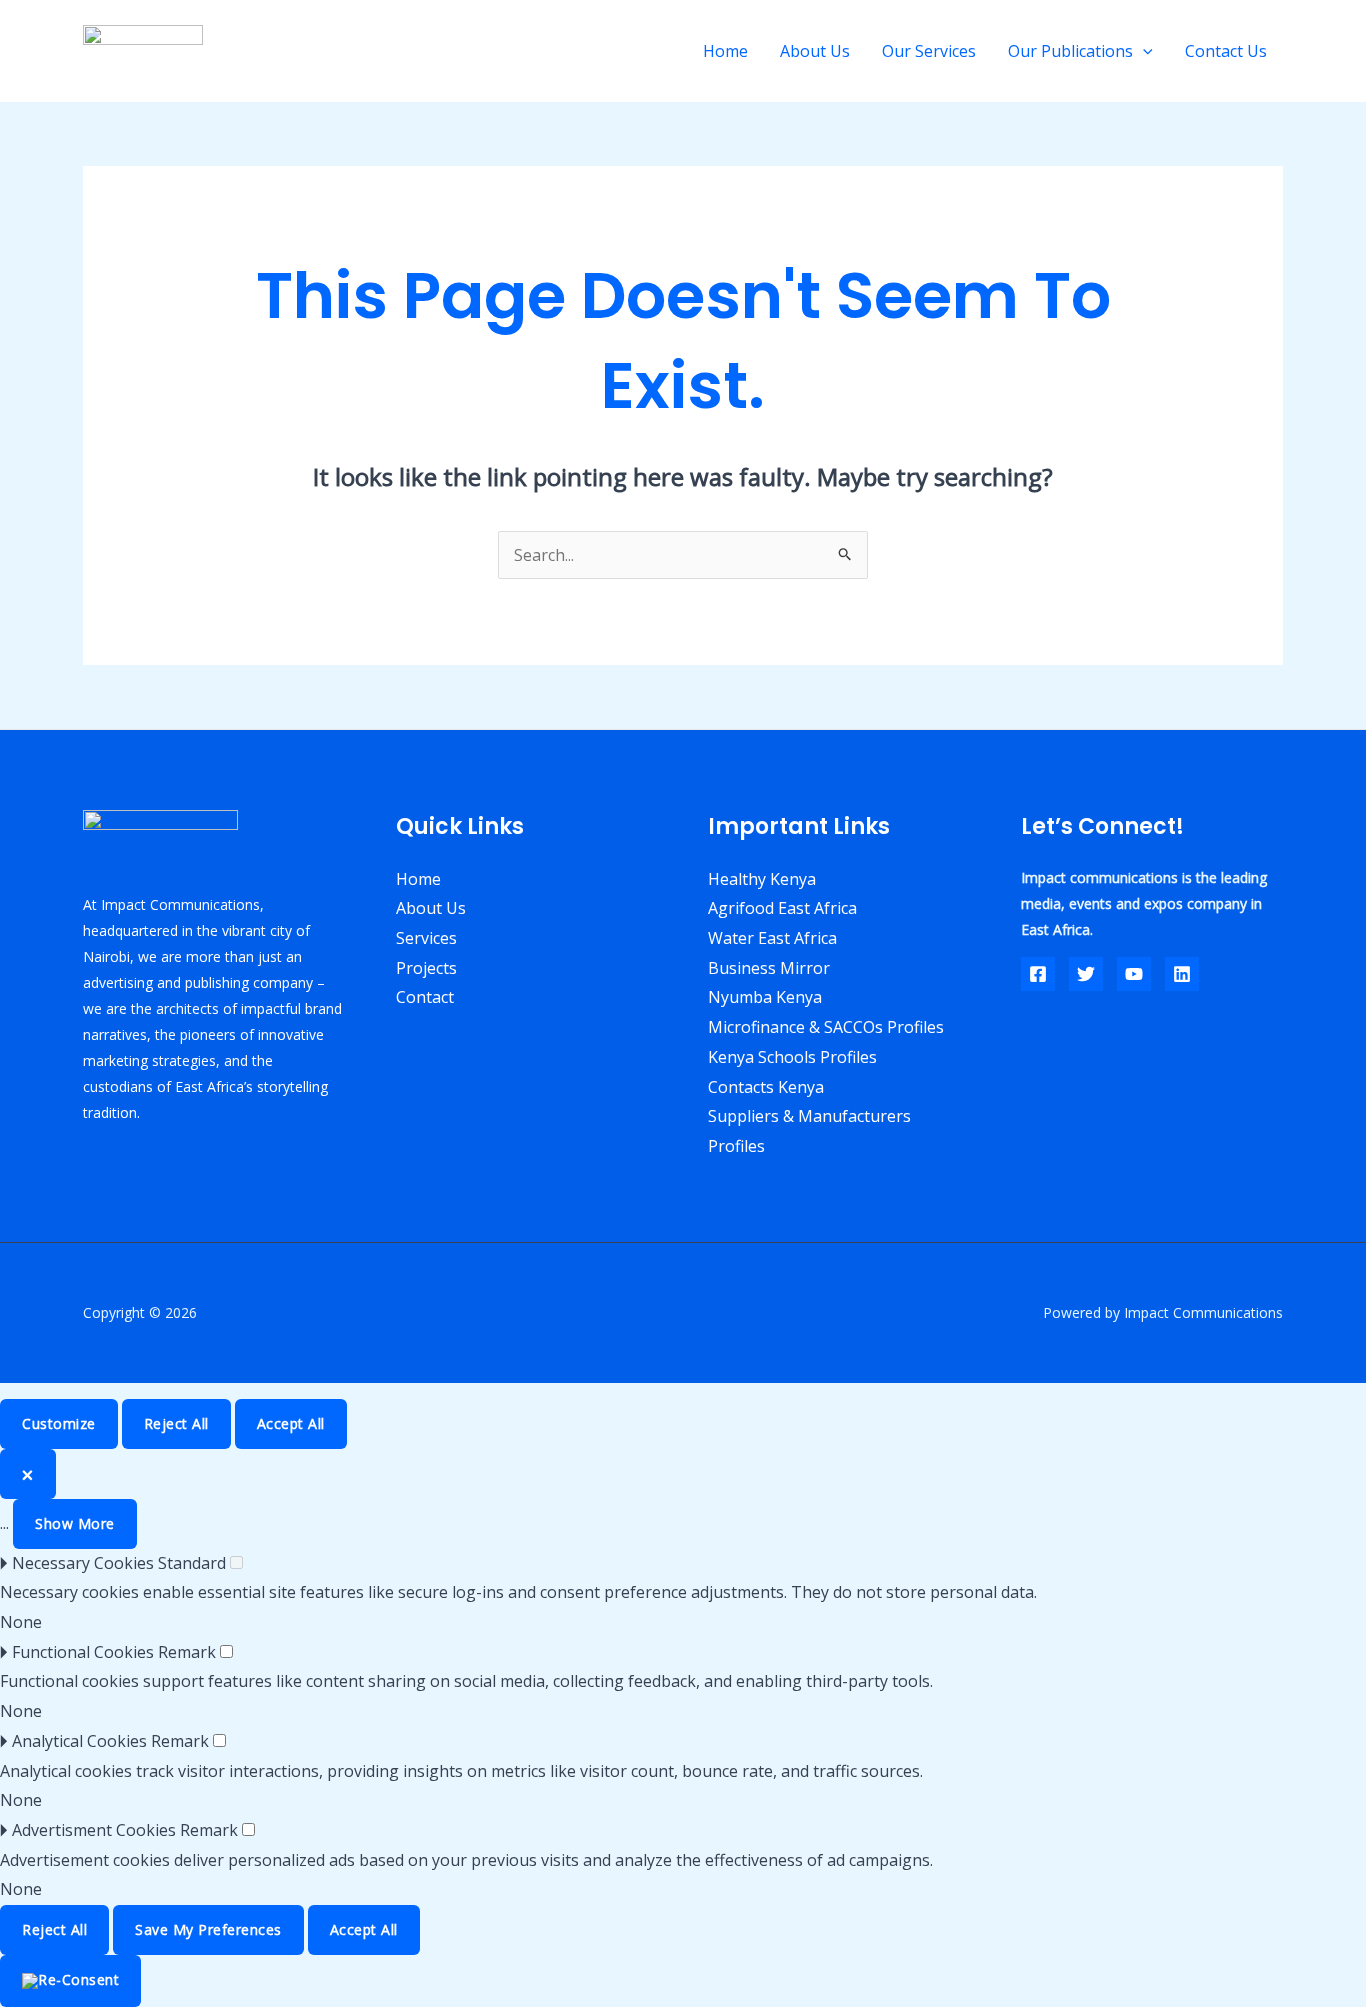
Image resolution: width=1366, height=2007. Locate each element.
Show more (75, 1523)
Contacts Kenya (766, 1087)
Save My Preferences (208, 1929)
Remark (187, 1652)
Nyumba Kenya (765, 997)
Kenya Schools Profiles (792, 1057)
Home (725, 51)
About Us (815, 51)
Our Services (929, 51)
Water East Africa (772, 938)
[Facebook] (1038, 974)
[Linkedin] (1182, 974)
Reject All (176, 1423)
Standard (192, 1563)
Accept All (291, 1423)
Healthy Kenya (762, 879)
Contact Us (1226, 51)
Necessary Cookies (83, 1563)
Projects (426, 968)
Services (426, 938)
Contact (425, 997)
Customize (59, 1423)
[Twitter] (1086, 974)
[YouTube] (1134, 974)
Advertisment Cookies (94, 1830)
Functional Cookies (83, 1652)
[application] (1143, 51)
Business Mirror (769, 968)
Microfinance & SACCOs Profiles (826, 1027)
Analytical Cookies (79, 1741)
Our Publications (1070, 51)
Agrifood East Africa (782, 908)
